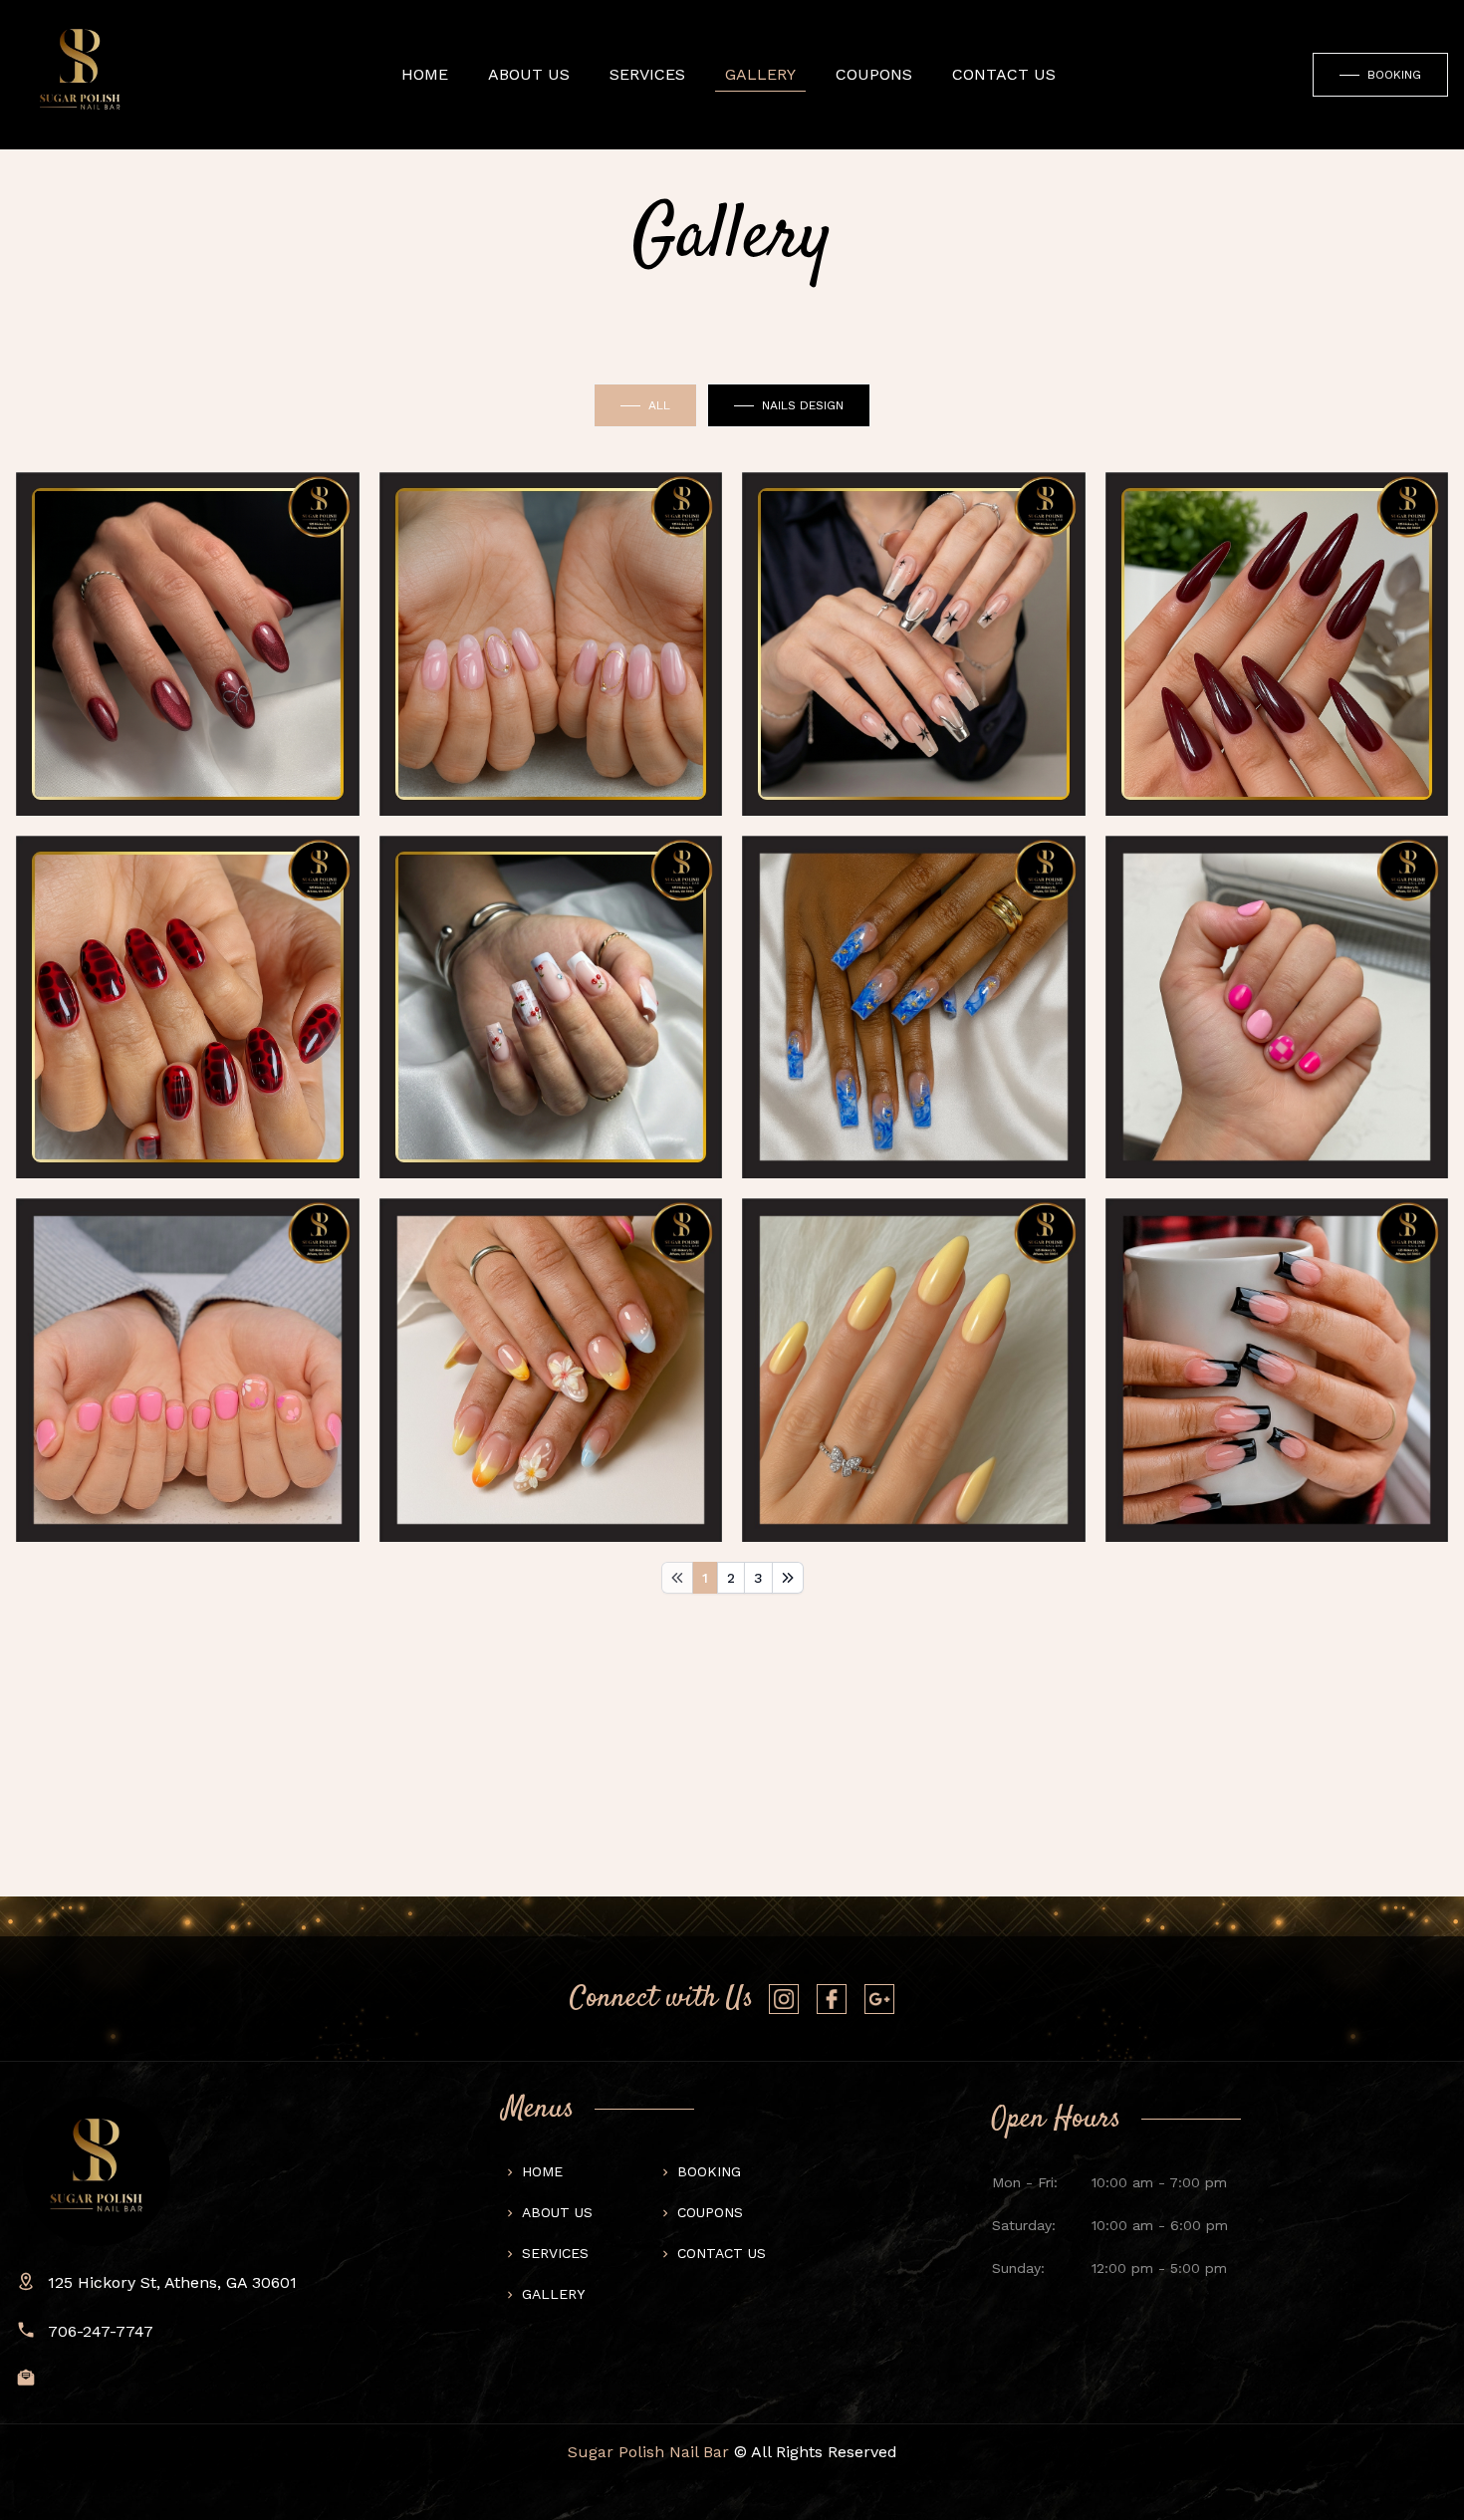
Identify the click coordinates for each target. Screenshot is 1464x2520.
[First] (677, 1578)
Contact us (722, 2253)
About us (529, 74)
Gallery (760, 74)
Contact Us (1004, 74)
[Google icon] (879, 1999)
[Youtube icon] (784, 1999)
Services (647, 74)
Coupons (874, 74)
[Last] (788, 1578)
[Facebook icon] (832, 1999)
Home (425, 74)
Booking (709, 2171)
